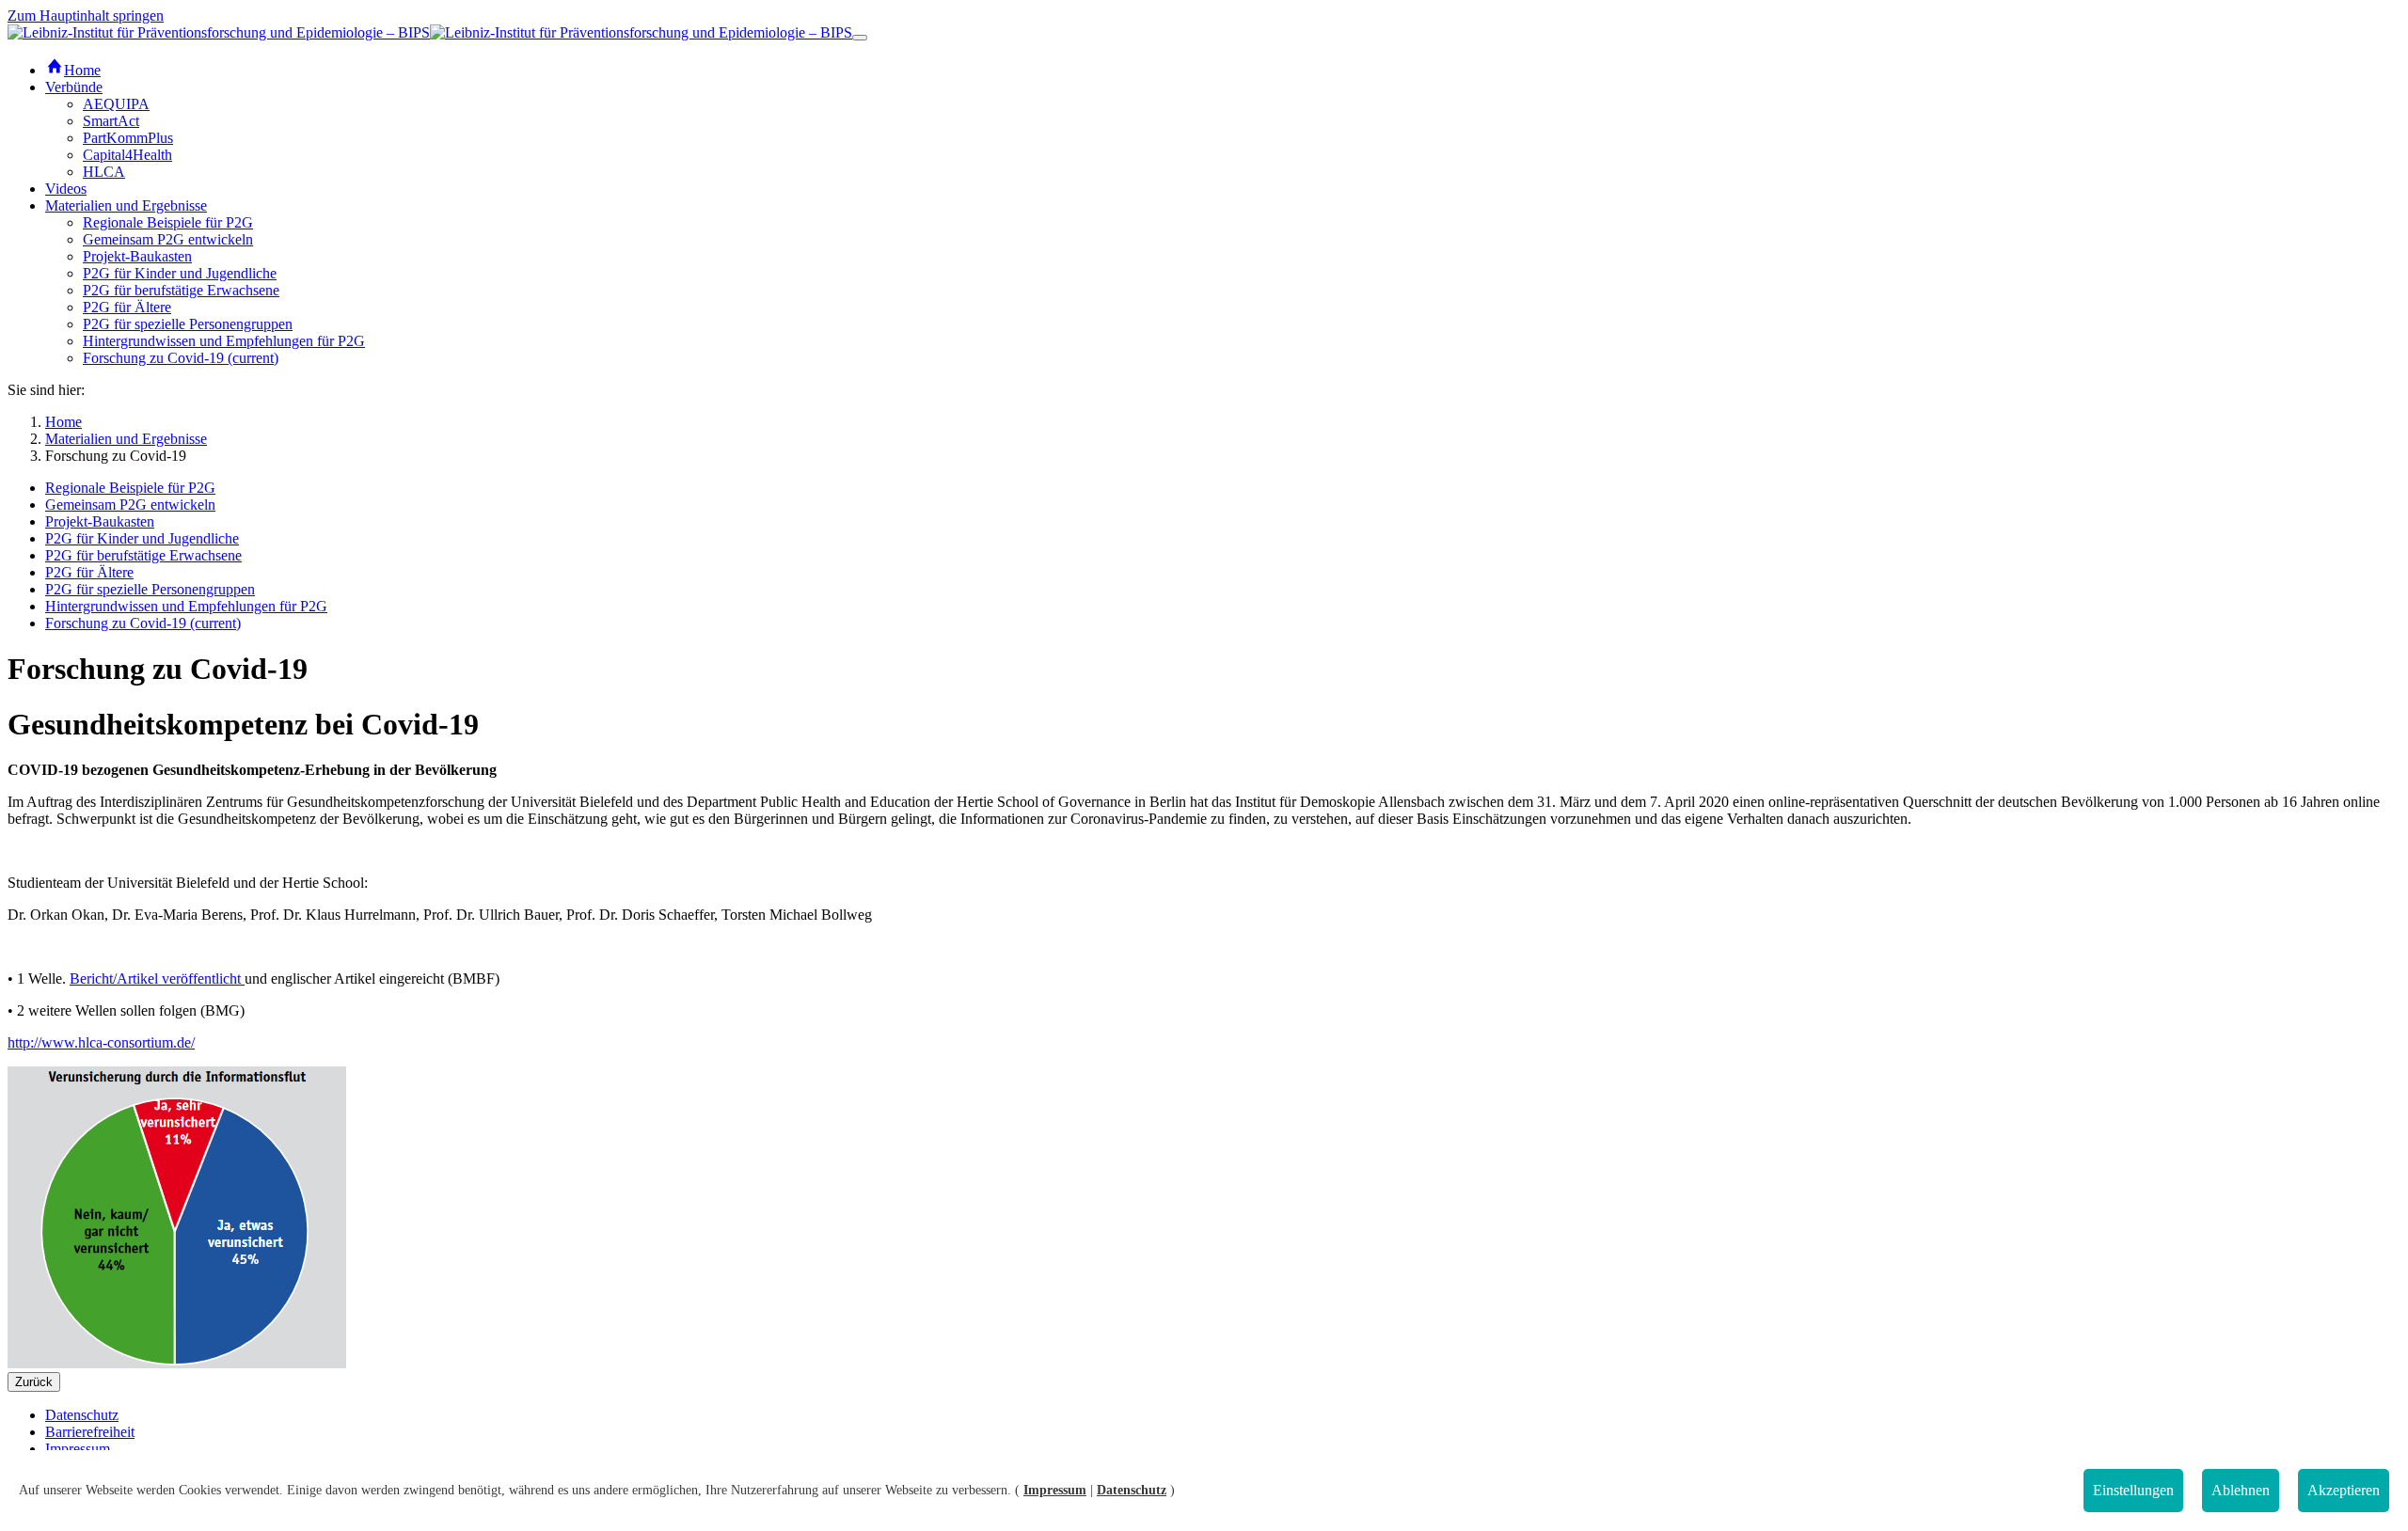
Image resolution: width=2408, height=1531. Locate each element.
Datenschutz (1132, 1490)
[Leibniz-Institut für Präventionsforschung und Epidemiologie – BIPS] (430, 32)
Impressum (1055, 1490)
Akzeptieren (2344, 1490)
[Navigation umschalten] (860, 38)
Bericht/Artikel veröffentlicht (157, 979)
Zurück (34, 1382)
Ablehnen (2241, 1490)
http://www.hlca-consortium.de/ (101, 1042)
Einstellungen (2133, 1490)
